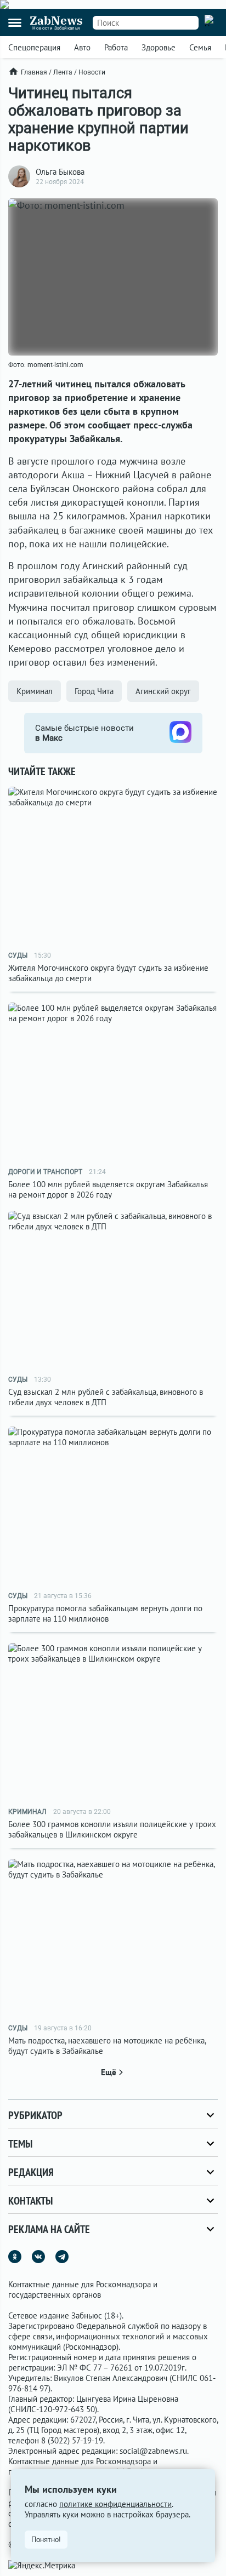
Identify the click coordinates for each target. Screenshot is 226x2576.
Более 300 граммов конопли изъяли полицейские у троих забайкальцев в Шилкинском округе (112, 1829)
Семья (200, 47)
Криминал (35, 691)
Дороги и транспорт (45, 1172)
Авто (82, 47)
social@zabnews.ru (153, 2451)
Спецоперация (34, 47)
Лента (63, 72)
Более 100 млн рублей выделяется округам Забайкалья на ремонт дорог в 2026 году (108, 1189)
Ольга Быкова (60, 172)
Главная (34, 72)
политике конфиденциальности (115, 2504)
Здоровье (159, 47)
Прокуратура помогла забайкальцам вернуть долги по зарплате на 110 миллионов (105, 1613)
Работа (116, 47)
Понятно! (46, 2540)
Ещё (109, 2072)
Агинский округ (163, 691)
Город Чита (94, 691)
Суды (18, 955)
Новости (92, 72)
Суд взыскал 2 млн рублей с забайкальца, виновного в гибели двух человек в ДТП (106, 1397)
